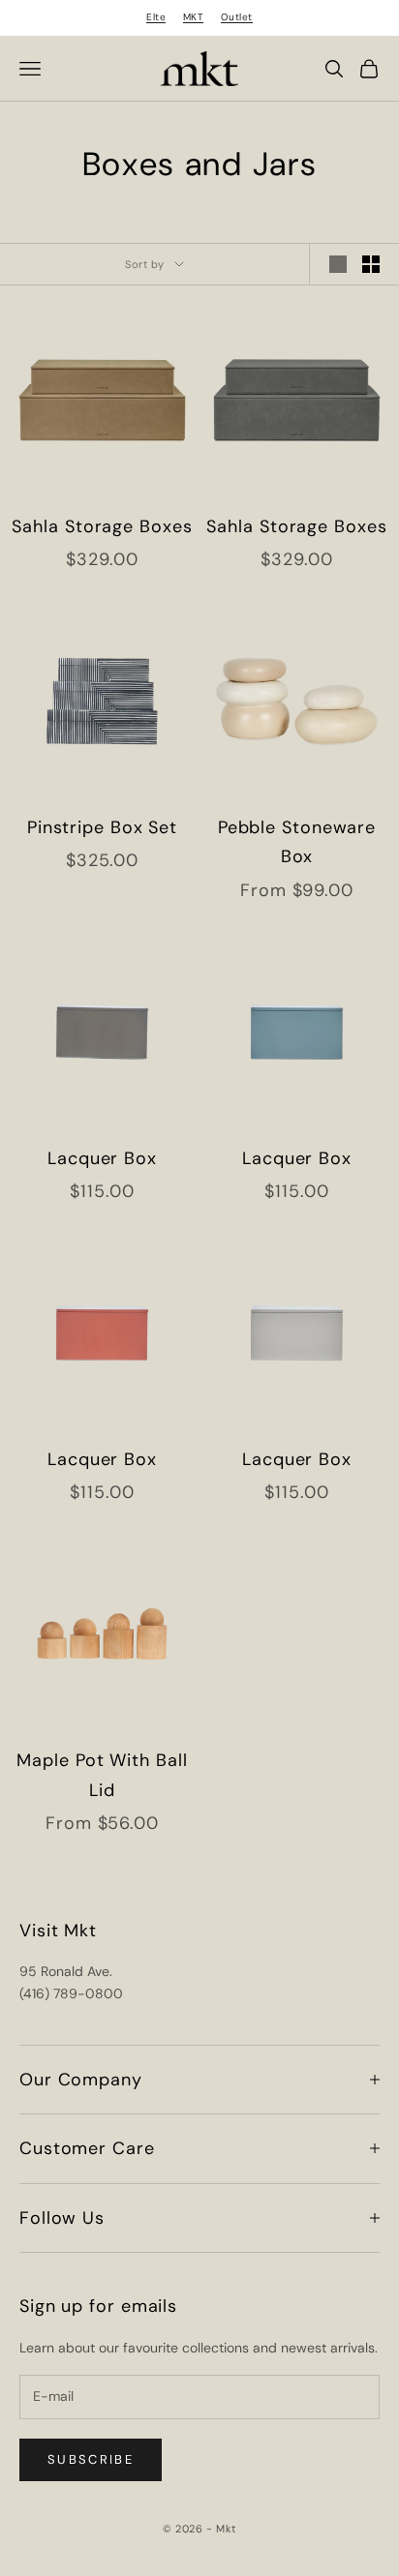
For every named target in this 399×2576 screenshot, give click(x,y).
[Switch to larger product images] (338, 264)
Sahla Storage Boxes (102, 526)
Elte (156, 17)
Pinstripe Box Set (102, 827)
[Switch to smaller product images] (371, 264)
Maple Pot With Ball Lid (102, 1775)
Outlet (237, 17)
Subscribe (91, 2459)
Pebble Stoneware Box (297, 842)
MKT (194, 17)
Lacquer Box (102, 1158)
